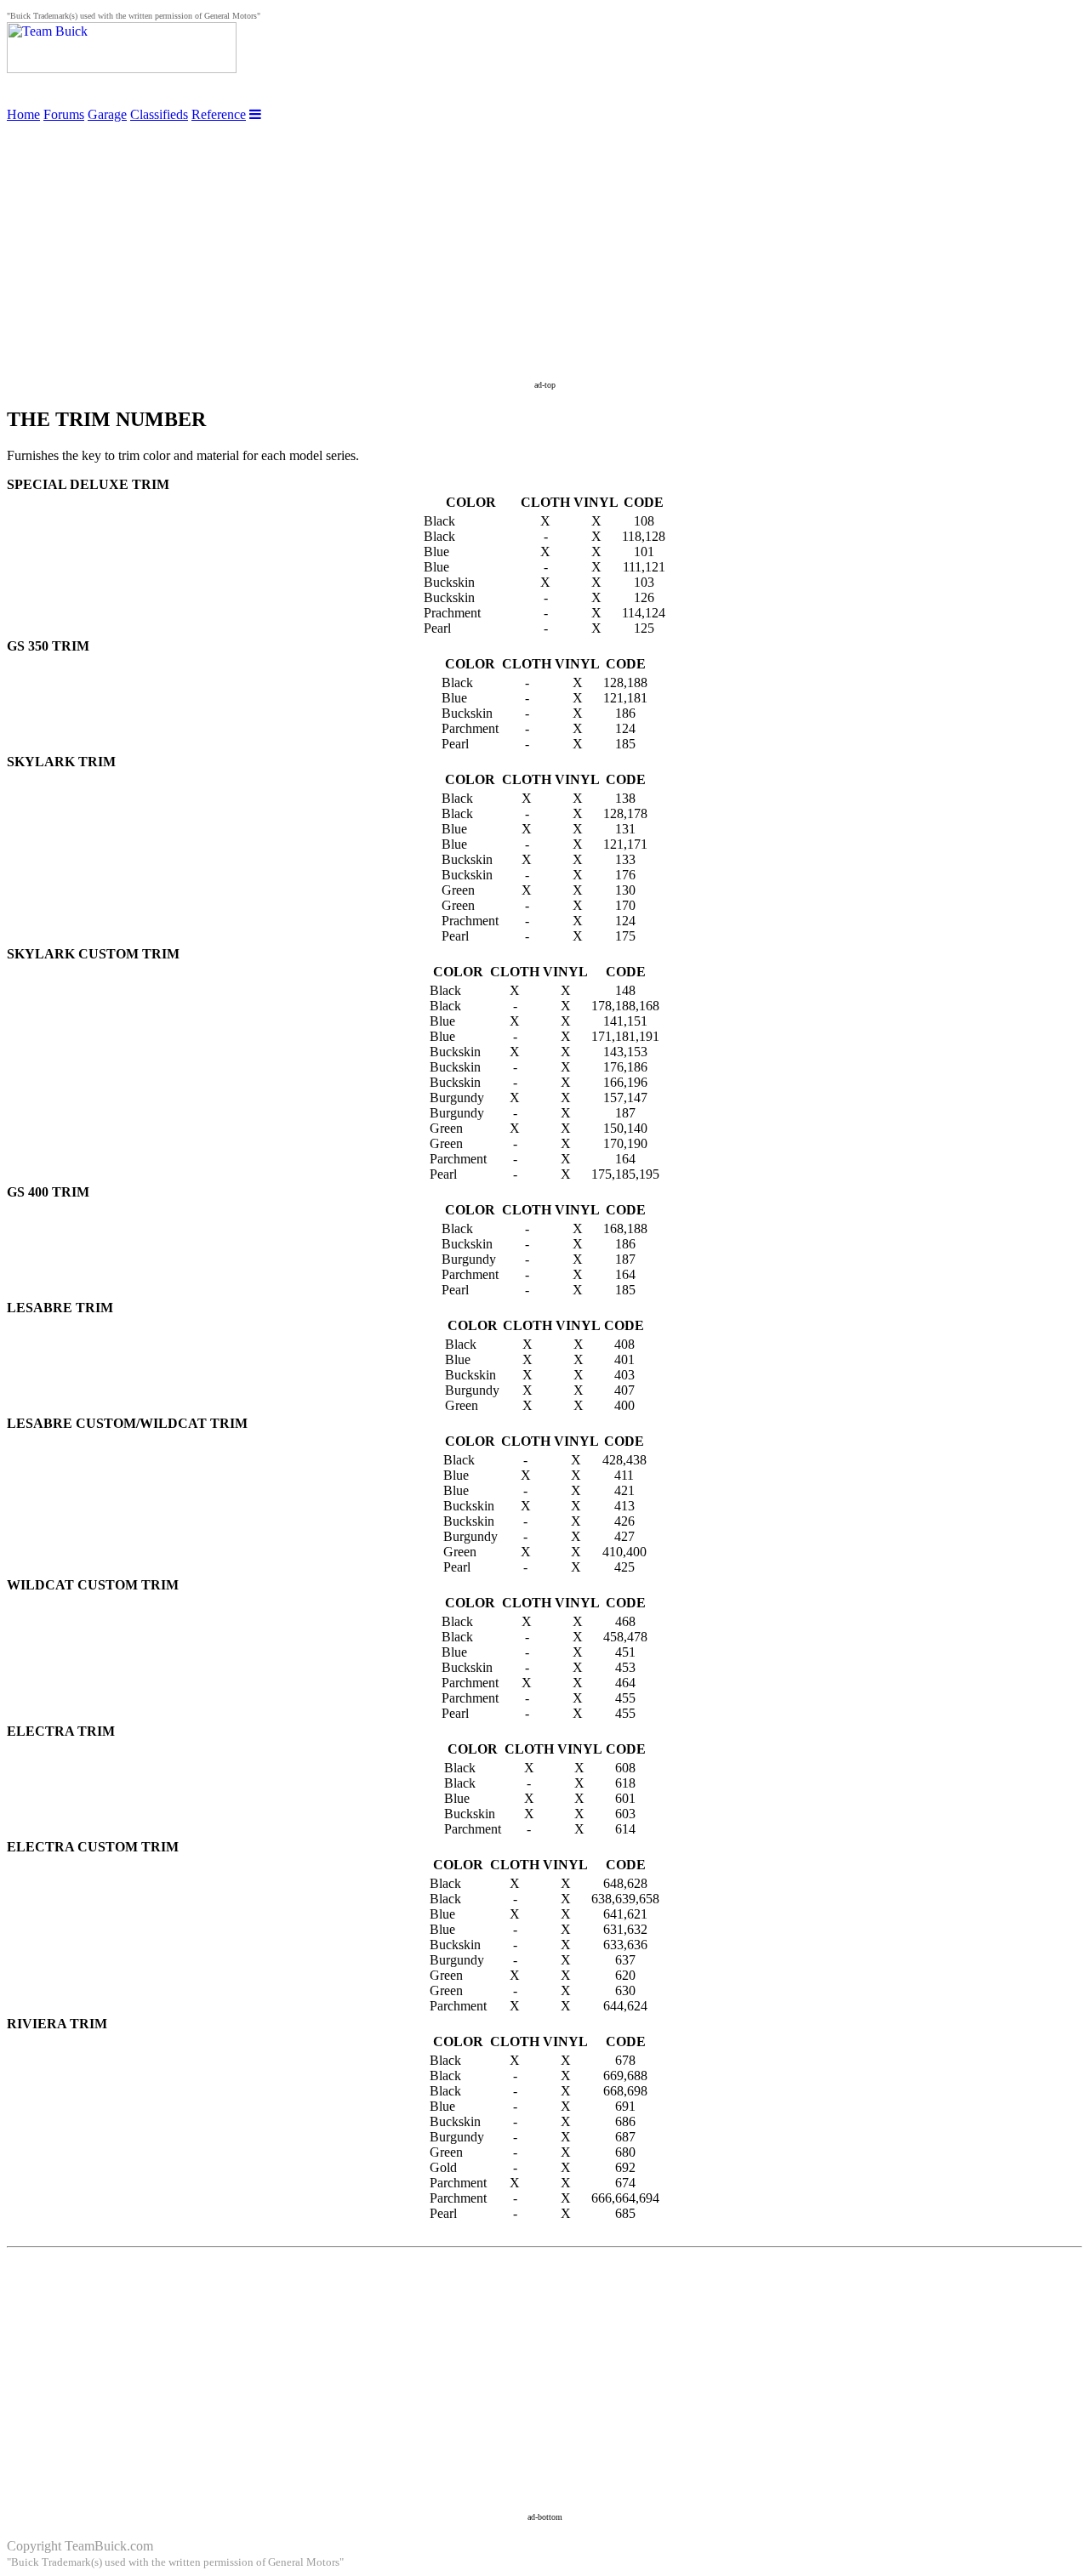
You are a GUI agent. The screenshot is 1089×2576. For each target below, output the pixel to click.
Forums (64, 114)
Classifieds (159, 114)
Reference (219, 114)
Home (23, 114)
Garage (107, 114)
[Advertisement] (544, 242)
